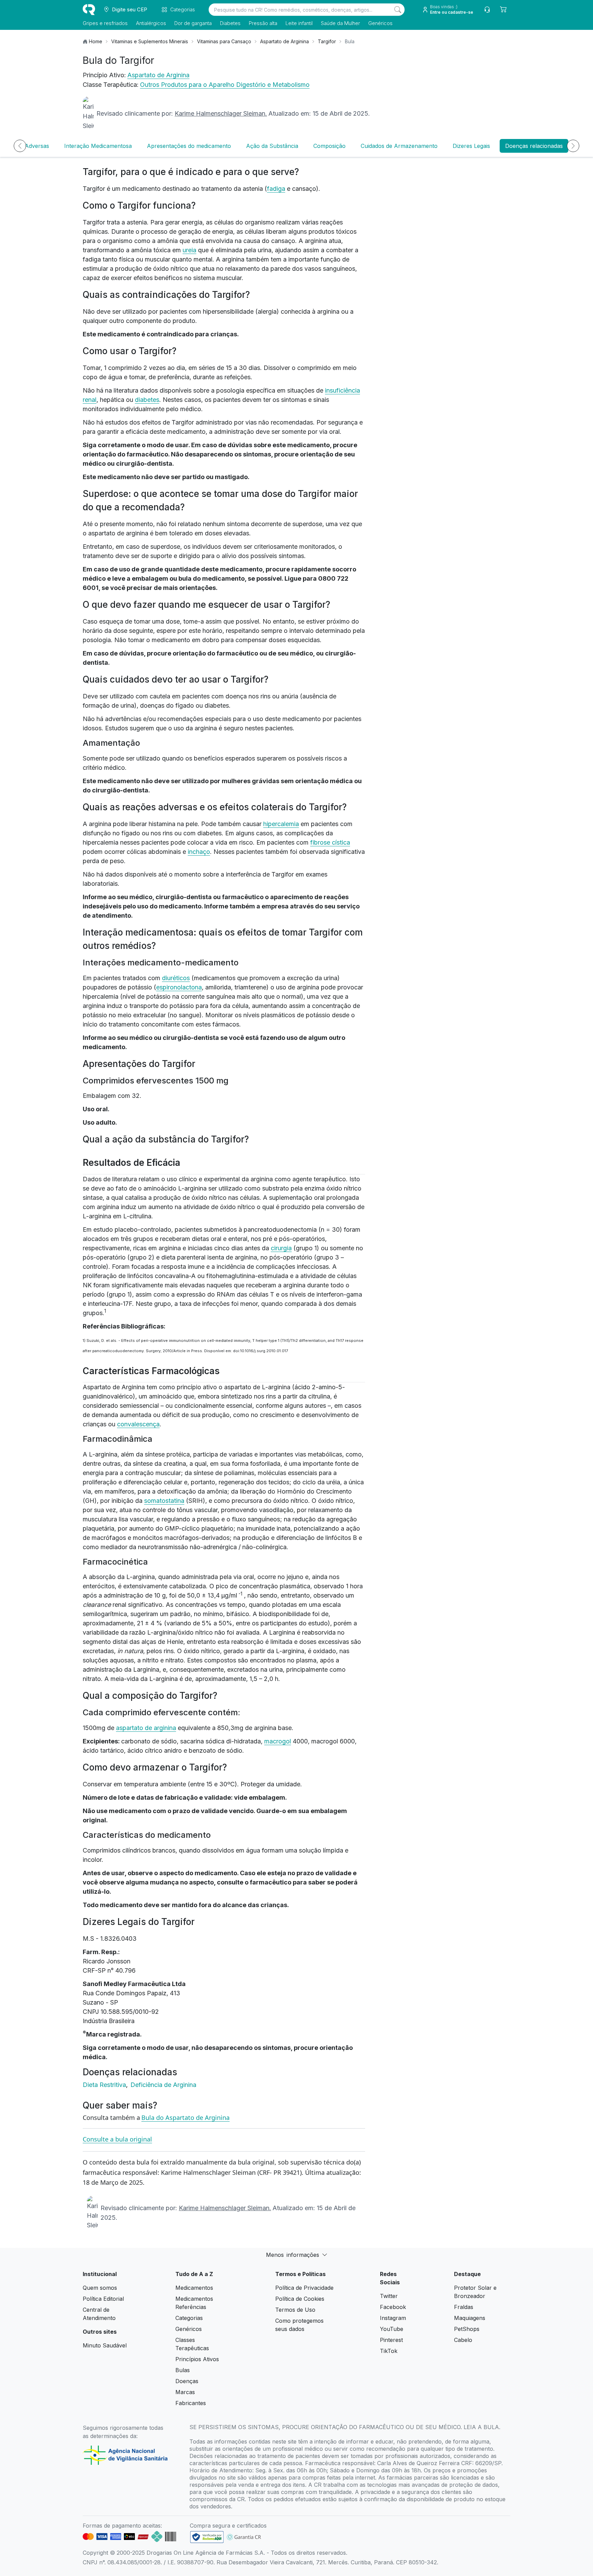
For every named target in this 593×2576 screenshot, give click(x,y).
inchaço (199, 852)
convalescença (138, 1424)
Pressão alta (263, 23)
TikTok (389, 2351)
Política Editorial (103, 2299)
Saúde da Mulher (340, 23)
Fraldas (464, 2307)
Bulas (183, 2370)
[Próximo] (573, 146)
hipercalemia (281, 824)
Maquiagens (470, 2318)
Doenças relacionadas (534, 146)
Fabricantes (191, 2403)
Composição (329, 146)
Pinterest (391, 2340)
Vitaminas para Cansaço (224, 41)
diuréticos (176, 978)
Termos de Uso (295, 2310)
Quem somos (100, 2288)
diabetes (147, 400)
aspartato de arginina (146, 1728)
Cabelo (463, 2340)
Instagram (393, 2318)
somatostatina (164, 1501)
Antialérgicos (151, 23)
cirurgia (281, 1248)
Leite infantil (299, 23)
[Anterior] (20, 146)
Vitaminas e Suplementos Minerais (150, 41)
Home (96, 41)
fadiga (276, 189)
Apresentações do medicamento (189, 146)
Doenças (187, 2381)
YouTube (392, 2329)
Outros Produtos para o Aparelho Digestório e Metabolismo (225, 85)
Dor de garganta (193, 23)
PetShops (467, 2329)
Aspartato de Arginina (284, 41)
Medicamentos (194, 2288)
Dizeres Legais (471, 146)
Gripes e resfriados (105, 23)
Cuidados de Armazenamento (399, 146)
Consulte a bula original (117, 2139)
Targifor (327, 41)
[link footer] (207, 2537)
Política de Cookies (300, 2299)
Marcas (185, 2392)
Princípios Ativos (197, 2359)
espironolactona (179, 987)
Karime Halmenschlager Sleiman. (221, 113)
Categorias (189, 2318)
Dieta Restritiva (105, 2085)
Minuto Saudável (105, 2345)
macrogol (278, 1741)
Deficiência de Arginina (163, 2085)
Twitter (389, 2296)
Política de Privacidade (304, 2288)
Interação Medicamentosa (98, 146)
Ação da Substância (272, 146)
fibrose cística (330, 842)
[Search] (398, 10)
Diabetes (230, 23)
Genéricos (380, 23)
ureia (189, 250)
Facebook (393, 2307)
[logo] (89, 10)
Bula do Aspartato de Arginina (185, 2117)
